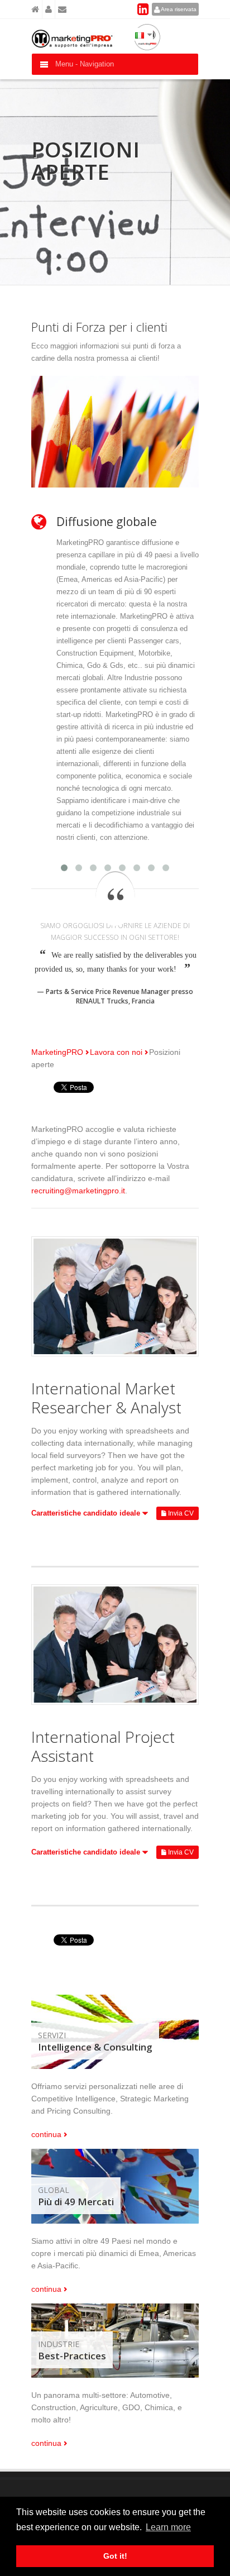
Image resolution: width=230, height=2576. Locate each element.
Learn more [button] (168, 2527)
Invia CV (180, 1513)
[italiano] (141, 34)
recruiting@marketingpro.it (78, 1191)
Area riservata (178, 9)
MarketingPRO (57, 1052)
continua (46, 2134)
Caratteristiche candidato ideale (87, 1513)
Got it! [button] (115, 2556)
